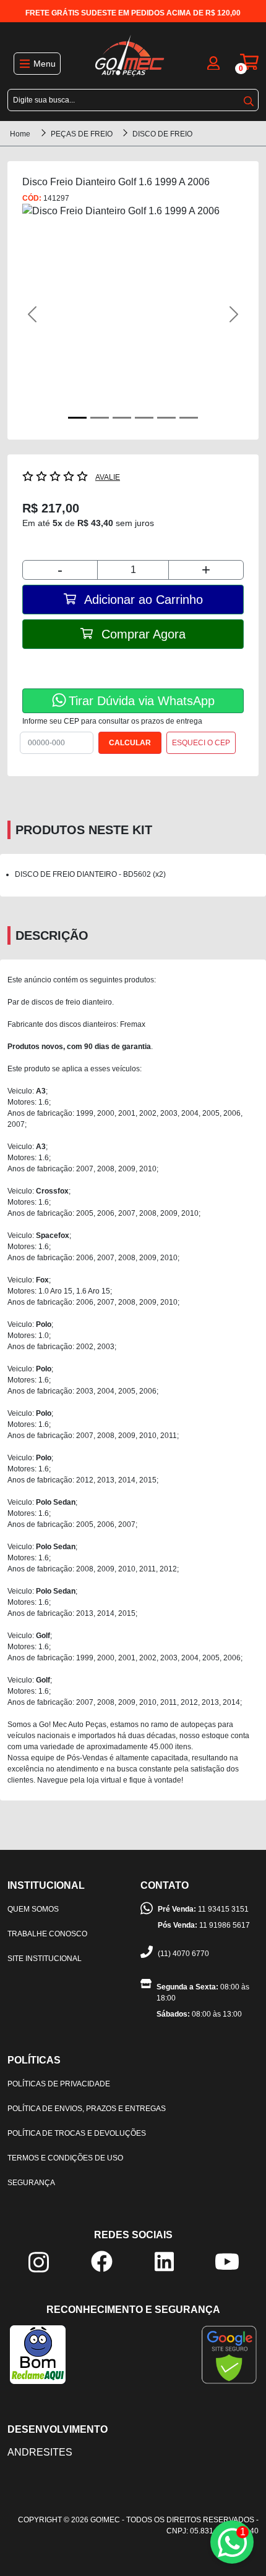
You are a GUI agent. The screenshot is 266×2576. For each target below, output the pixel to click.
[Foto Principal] (77, 418)
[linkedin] (164, 2261)
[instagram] (39, 2261)
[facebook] (102, 2261)
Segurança (31, 2183)
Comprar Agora (142, 634)
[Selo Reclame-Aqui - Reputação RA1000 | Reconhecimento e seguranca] (38, 2354)
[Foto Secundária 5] (189, 418)
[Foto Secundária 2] (122, 418)
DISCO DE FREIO (162, 134)
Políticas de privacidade (59, 2084)
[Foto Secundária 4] (166, 418)
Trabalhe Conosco (47, 1934)
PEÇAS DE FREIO (83, 134)
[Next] (227, 314)
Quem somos (33, 1909)
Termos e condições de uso (65, 2158)
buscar (249, 99)
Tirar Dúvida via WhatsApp (142, 701)
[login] (213, 62)
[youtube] (227, 2261)
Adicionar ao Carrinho (142, 600)
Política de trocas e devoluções (77, 2133)
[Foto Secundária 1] (100, 418)
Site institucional (45, 1959)
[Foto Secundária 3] (144, 418)
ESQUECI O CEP (201, 743)
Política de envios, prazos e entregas (87, 2109)
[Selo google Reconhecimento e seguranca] (229, 2354)
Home (20, 134)
